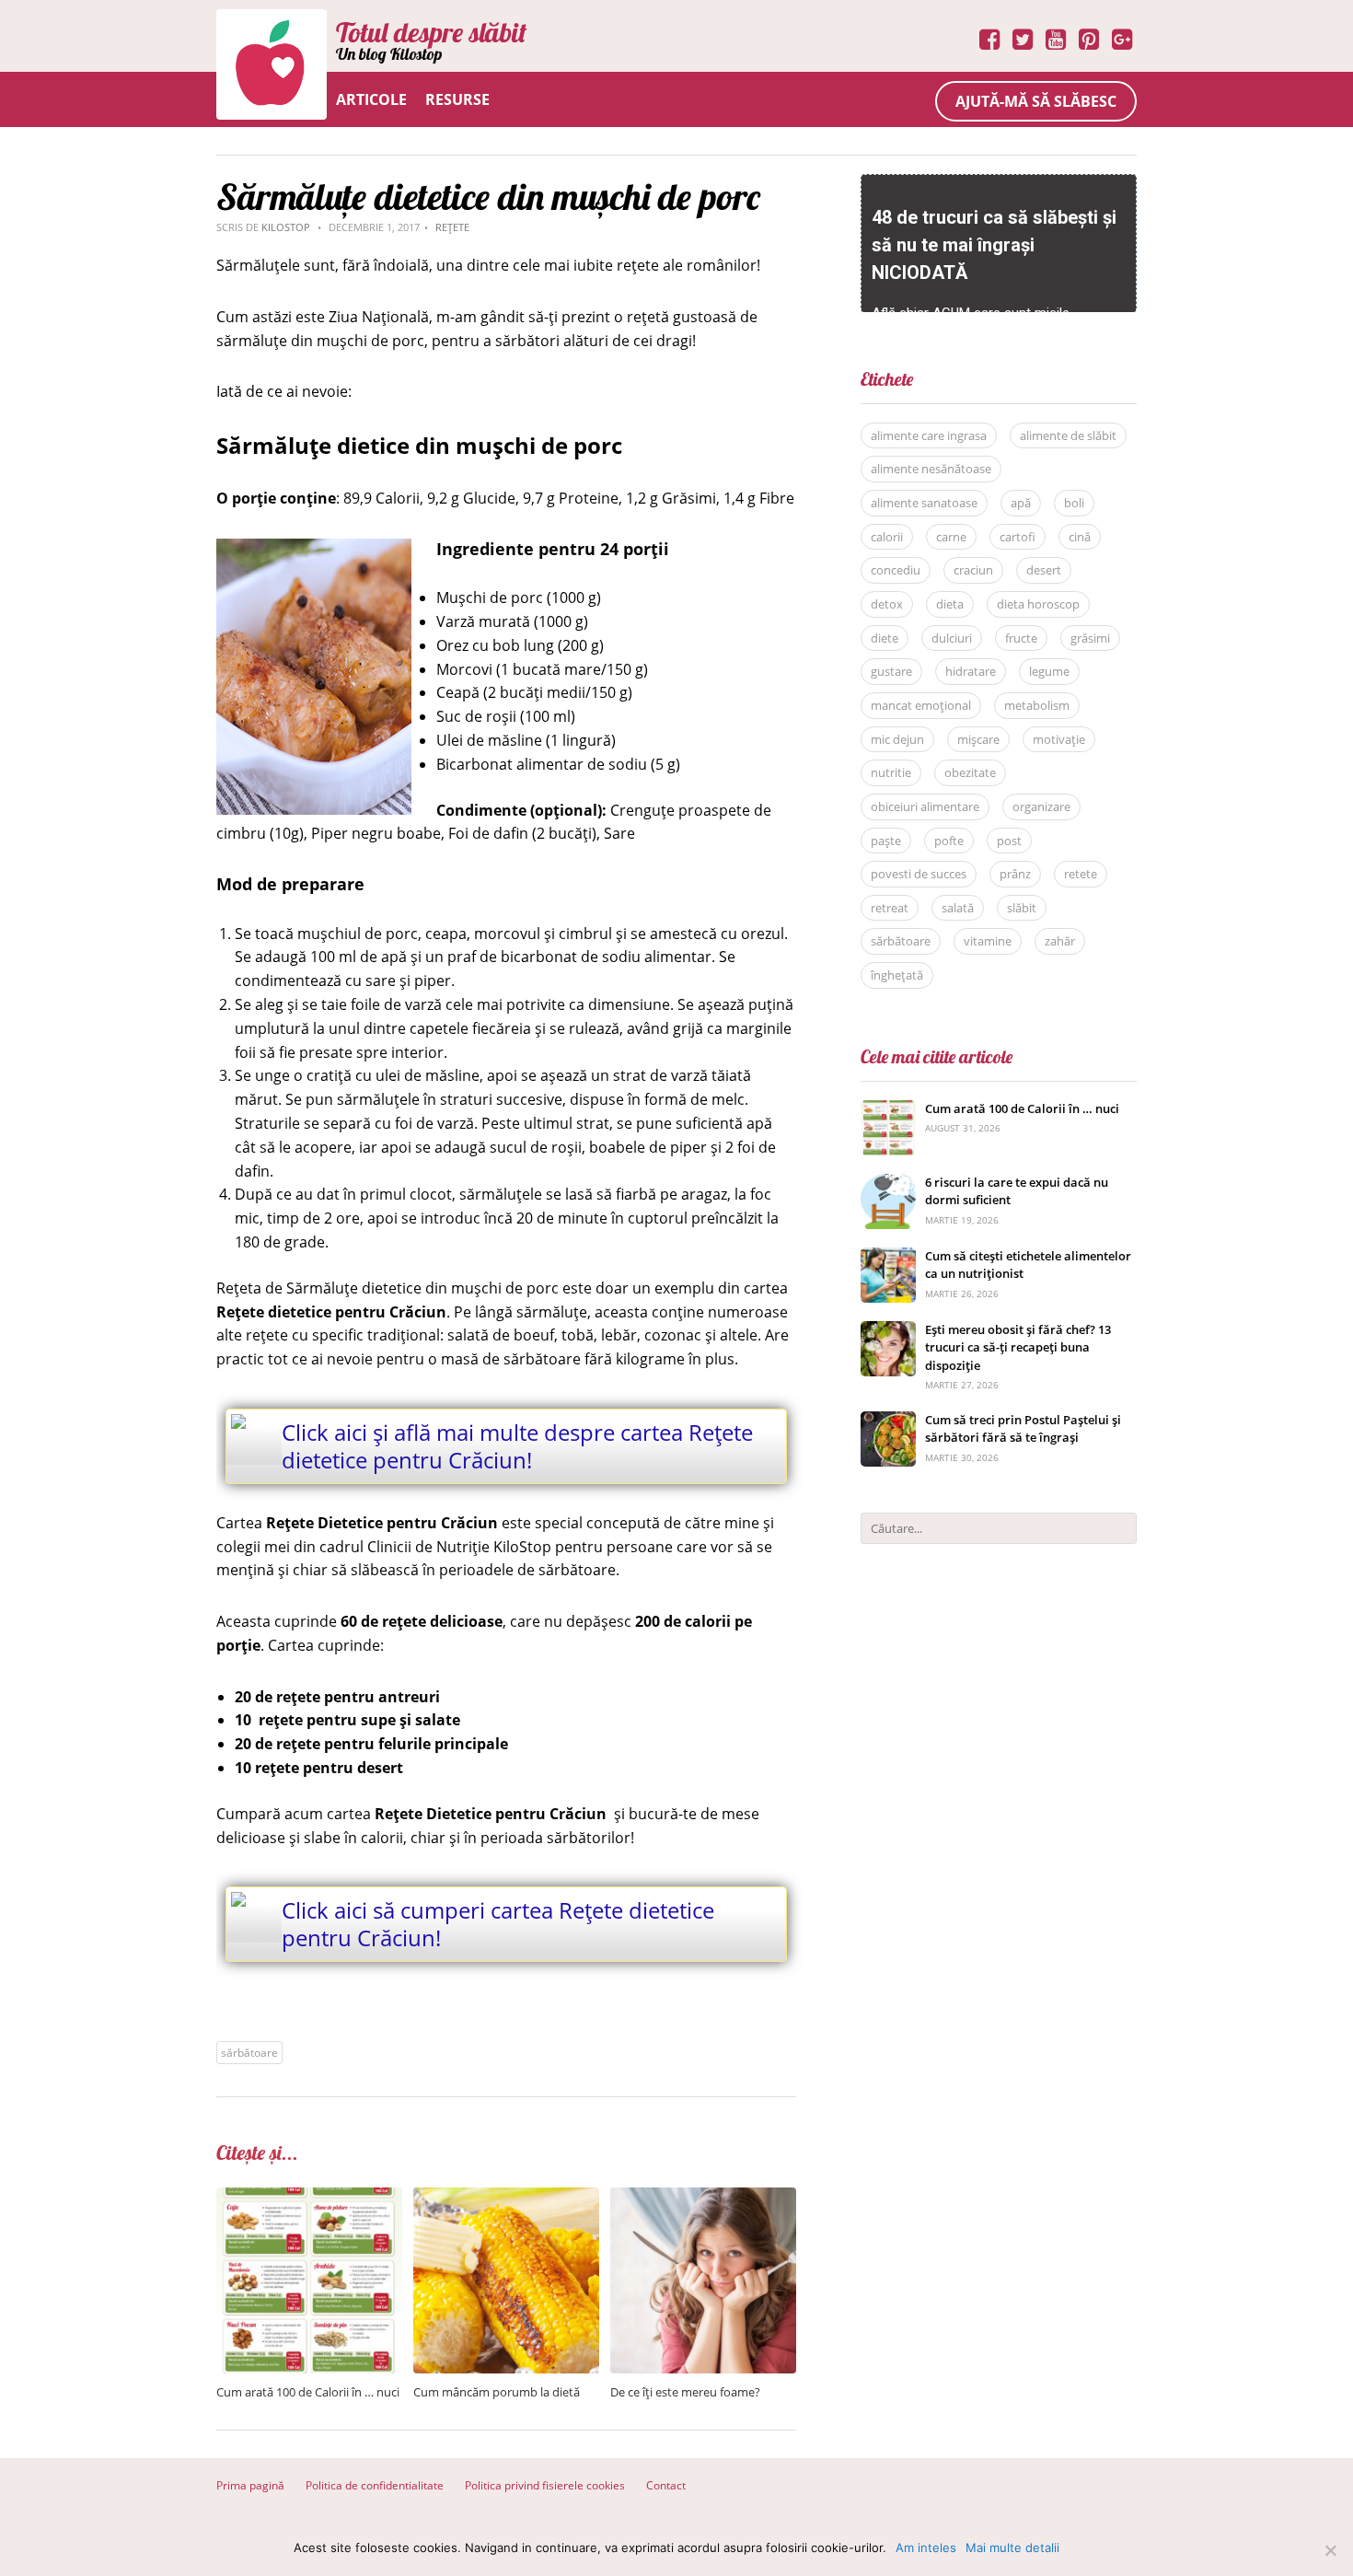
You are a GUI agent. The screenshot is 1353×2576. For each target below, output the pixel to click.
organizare (1041, 806)
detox (887, 604)
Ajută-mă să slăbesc (1036, 101)
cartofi (1018, 537)
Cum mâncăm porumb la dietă (497, 2392)
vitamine (988, 941)
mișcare (978, 739)
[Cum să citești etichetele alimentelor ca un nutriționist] (888, 1257)
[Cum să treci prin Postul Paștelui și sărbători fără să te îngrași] (888, 1421)
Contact (666, 2485)
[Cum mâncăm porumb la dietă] (506, 2197)
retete (1081, 874)
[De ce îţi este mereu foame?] (703, 2197)
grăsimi (1090, 638)
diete (885, 638)
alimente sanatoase (924, 503)
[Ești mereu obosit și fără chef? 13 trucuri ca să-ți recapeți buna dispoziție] (888, 1331)
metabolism (1037, 705)
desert (1044, 570)
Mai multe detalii (1012, 2547)
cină (1080, 537)
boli (1074, 503)
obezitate (970, 772)
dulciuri (952, 638)
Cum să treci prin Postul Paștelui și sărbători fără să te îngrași (1023, 1429)
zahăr (1060, 941)
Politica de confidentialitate (375, 2485)
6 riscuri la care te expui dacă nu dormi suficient (1017, 1191)
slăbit (1022, 908)
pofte (949, 841)
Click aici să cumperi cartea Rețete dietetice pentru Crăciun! (498, 1924)
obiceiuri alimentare (925, 806)
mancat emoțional (921, 705)
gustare (891, 671)
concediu (896, 570)
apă (1021, 503)
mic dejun (897, 739)
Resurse (457, 99)
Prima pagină (250, 2485)
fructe (1021, 638)
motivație (1059, 739)
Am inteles (926, 2547)
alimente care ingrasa (929, 435)
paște (886, 841)
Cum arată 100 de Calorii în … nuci (308, 2392)
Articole (371, 99)
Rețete (452, 227)
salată (958, 908)
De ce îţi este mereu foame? (685, 2392)
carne (951, 537)
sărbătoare (249, 2053)
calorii (887, 537)
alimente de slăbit (1068, 435)
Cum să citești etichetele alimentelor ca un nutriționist (1028, 1265)
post (1009, 841)
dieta (950, 604)
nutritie (891, 772)
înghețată (897, 975)
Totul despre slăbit (431, 32)
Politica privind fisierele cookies (545, 2485)
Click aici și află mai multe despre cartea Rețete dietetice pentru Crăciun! (517, 1446)
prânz (1015, 874)
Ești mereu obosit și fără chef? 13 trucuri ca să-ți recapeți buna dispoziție (1018, 1347)
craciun (973, 570)
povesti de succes (919, 874)
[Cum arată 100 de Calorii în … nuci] (309, 2197)
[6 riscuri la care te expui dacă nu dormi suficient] (888, 1184)
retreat (890, 908)
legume (1049, 671)
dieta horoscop (1038, 604)
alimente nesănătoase (931, 469)
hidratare (971, 671)
